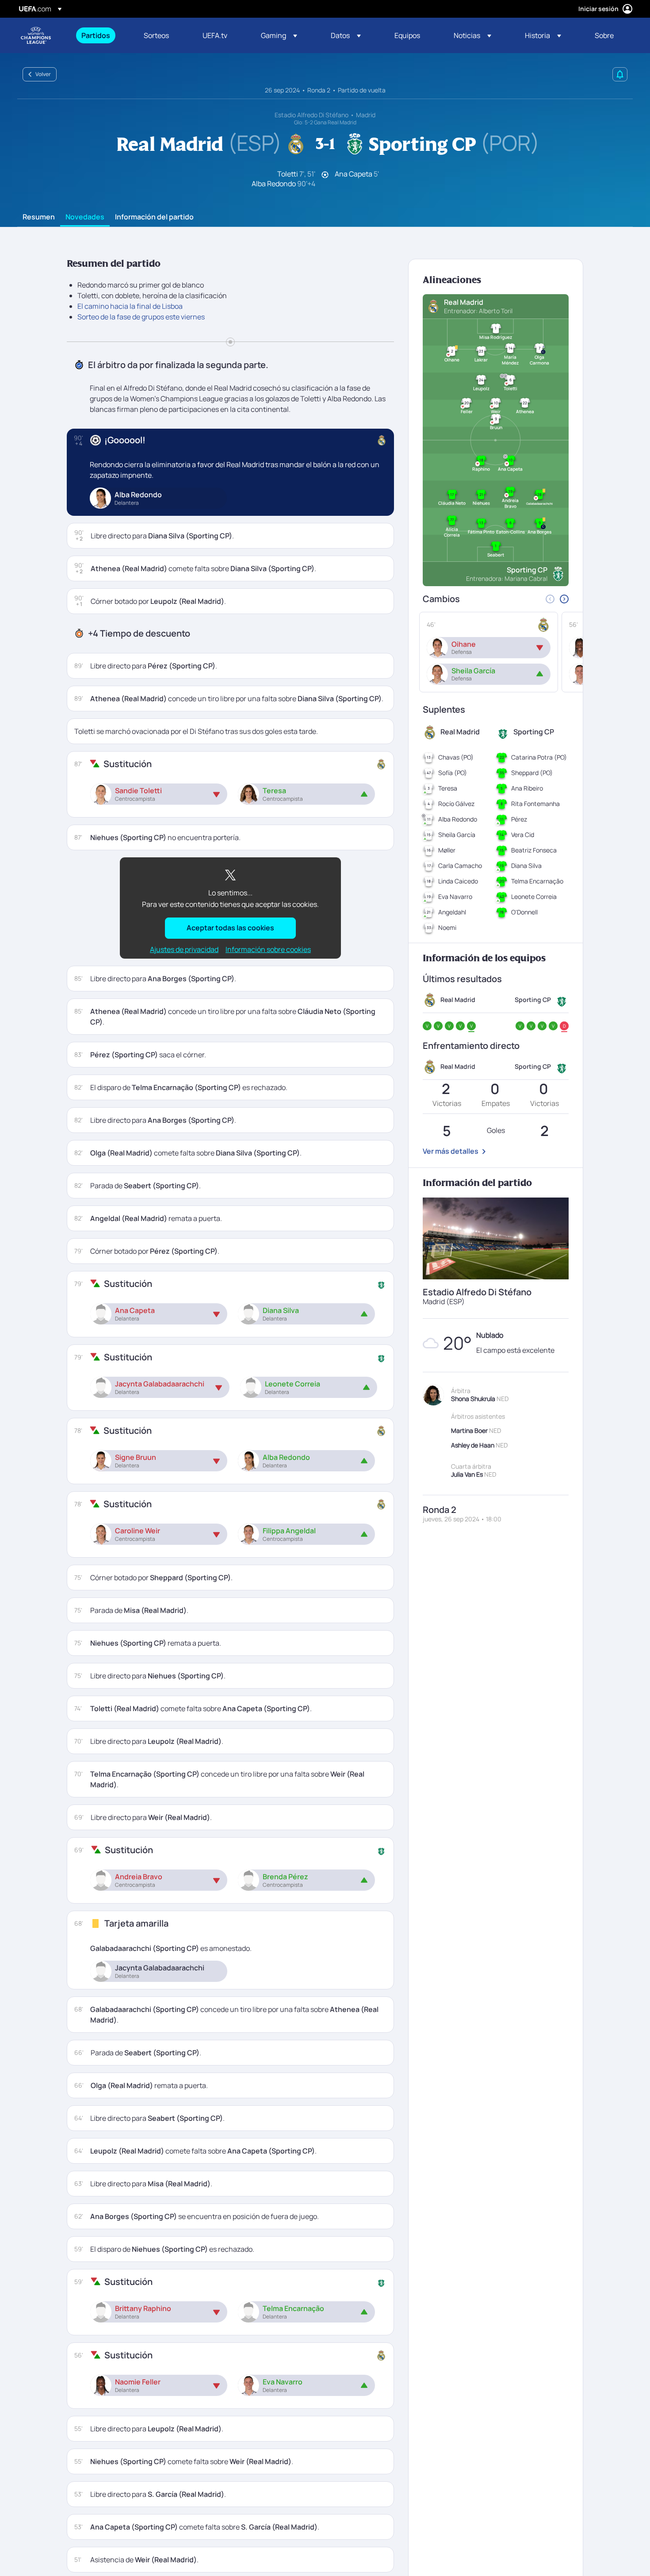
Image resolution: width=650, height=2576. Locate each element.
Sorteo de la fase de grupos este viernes (141, 317)
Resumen (39, 217)
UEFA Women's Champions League (36, 35)
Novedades (85, 217)
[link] (96, 35)
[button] (279, 35)
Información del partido (154, 217)
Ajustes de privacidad (184, 950)
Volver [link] (43, 74)
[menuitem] (101, 35)
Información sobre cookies (268, 949)
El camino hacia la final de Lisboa (130, 306)
